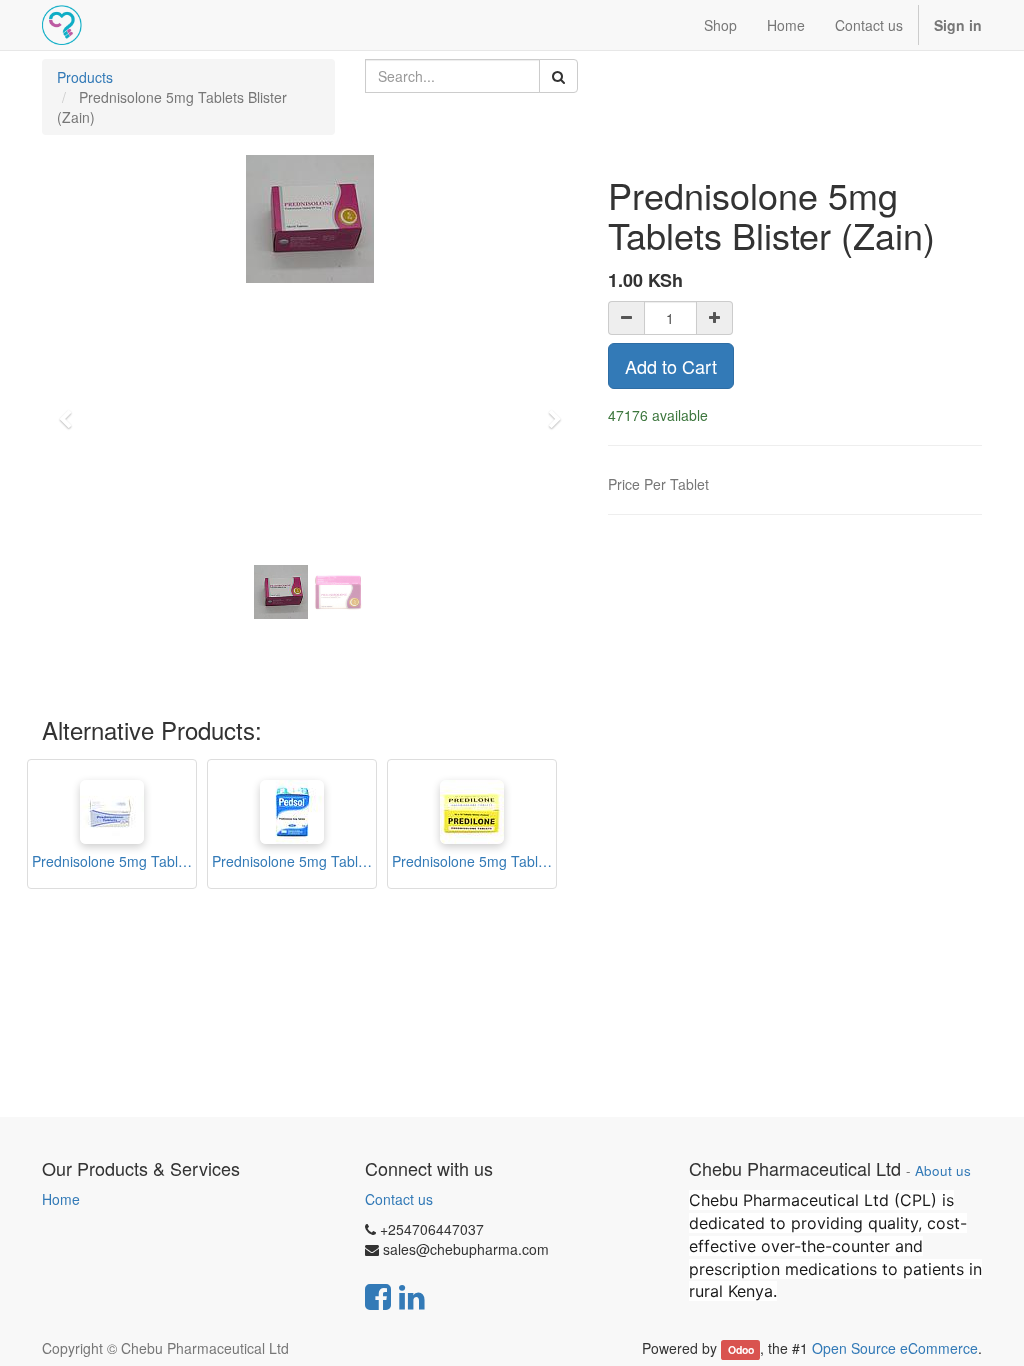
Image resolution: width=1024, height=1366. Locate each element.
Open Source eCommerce (895, 1348)
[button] (72, 410)
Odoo (741, 1349)
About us (943, 1170)
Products (85, 77)
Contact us (399, 1199)
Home (61, 1199)
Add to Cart (671, 366)
